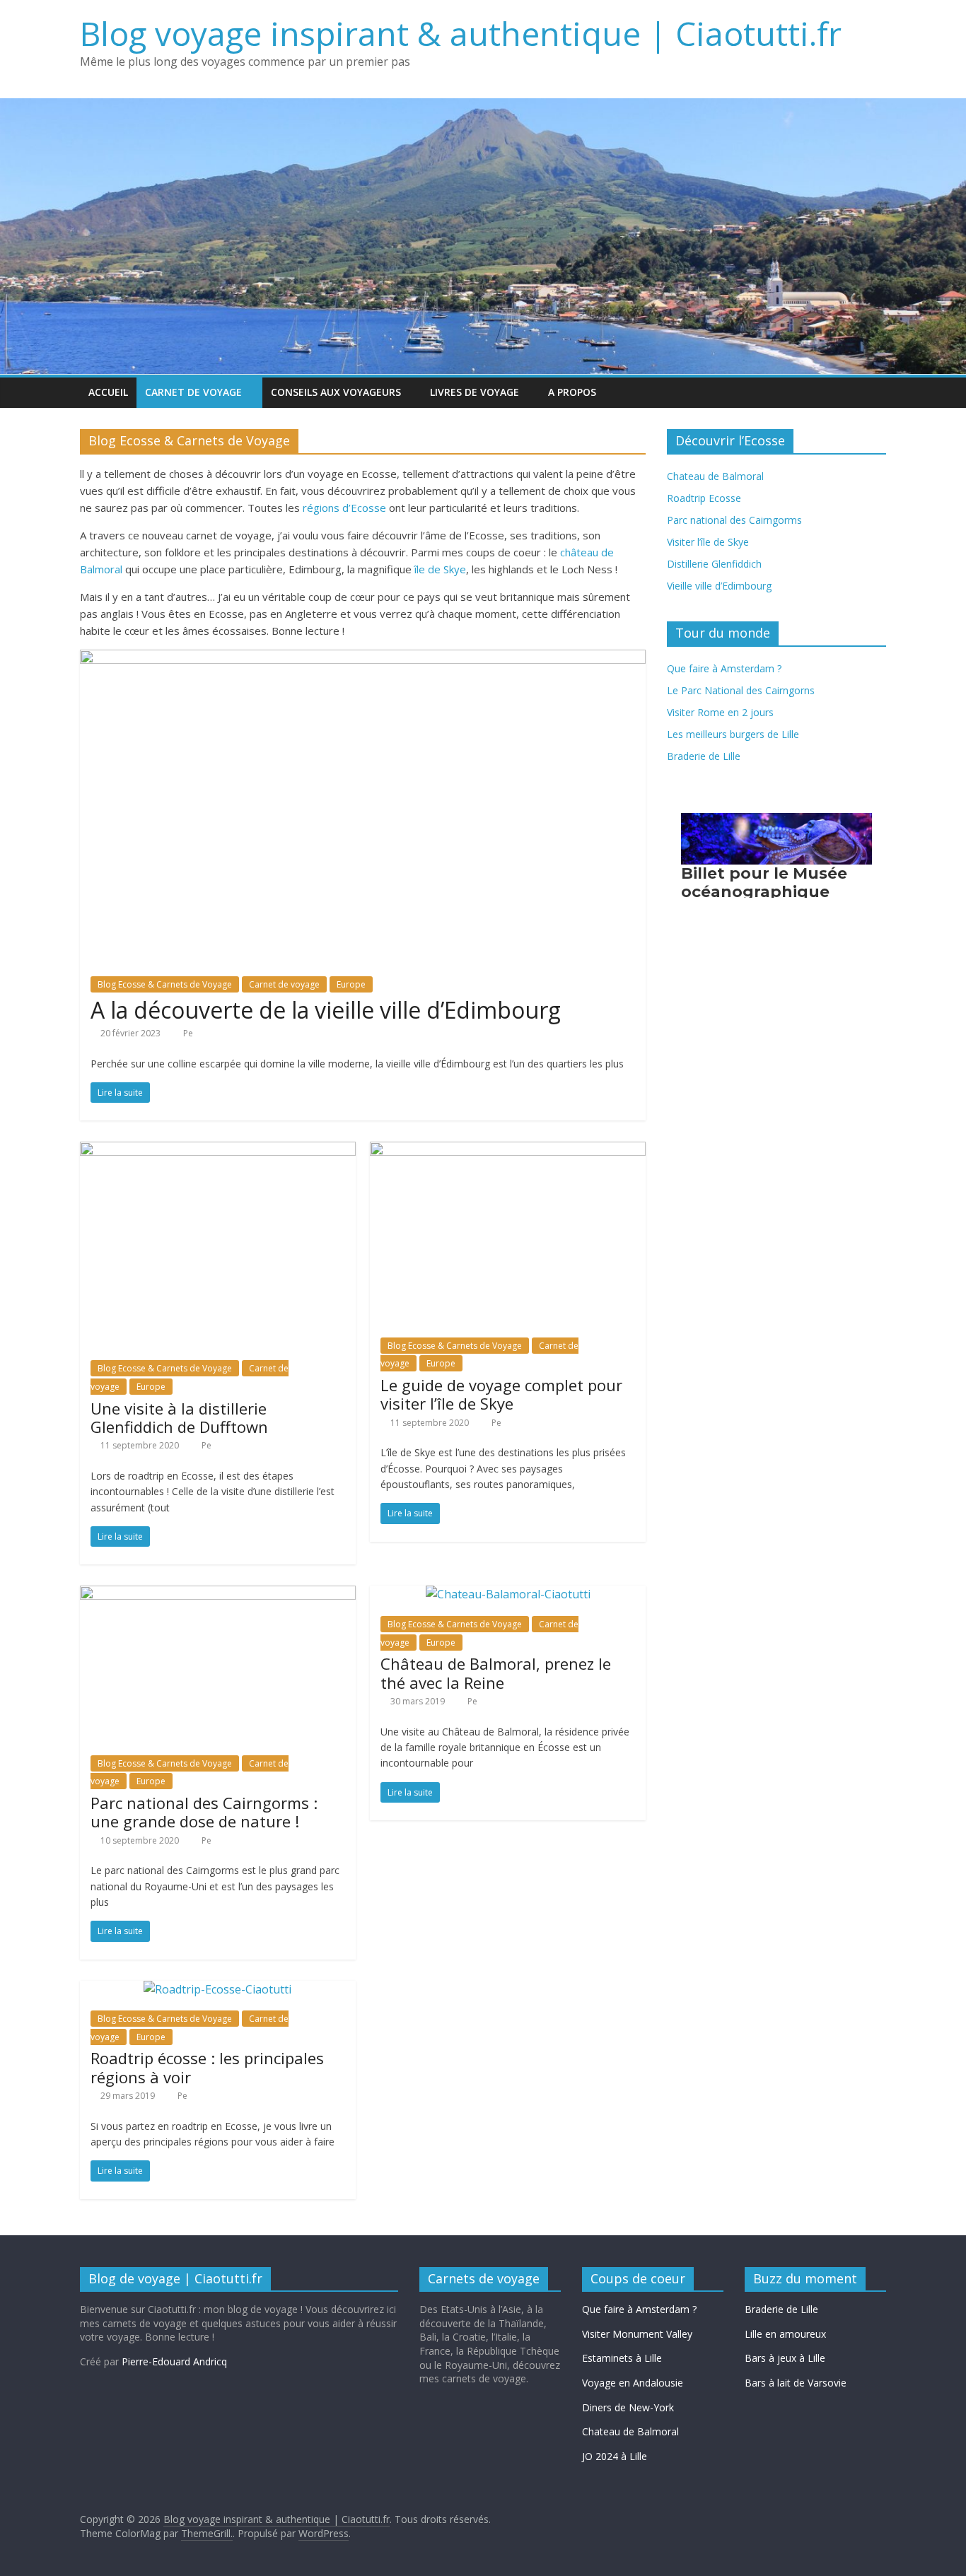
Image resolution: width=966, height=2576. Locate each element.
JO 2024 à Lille (615, 2456)
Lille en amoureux (785, 2334)
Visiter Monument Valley (637, 2334)
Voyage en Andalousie (633, 2383)
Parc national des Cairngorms (734, 520)
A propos (572, 392)
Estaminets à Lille (622, 2358)
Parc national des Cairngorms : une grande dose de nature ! (204, 1812)
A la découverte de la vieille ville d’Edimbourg (326, 1010)
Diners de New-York (628, 2407)
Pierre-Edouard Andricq (174, 2361)
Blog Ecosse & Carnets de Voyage (165, 984)
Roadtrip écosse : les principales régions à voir (207, 2067)
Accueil (108, 392)
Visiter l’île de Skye (708, 542)
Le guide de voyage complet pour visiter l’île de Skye (501, 1394)
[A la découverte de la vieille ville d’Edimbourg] (363, 658)
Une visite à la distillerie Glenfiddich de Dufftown (179, 1417)
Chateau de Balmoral (715, 476)
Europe (351, 984)
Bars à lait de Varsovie (796, 2383)
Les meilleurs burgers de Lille (733, 734)
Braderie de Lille (704, 756)
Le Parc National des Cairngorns (741, 690)
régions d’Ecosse (344, 508)
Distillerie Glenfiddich (714, 564)
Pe (188, 1033)
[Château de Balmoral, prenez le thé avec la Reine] (508, 1594)
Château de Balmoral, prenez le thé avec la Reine (496, 1673)
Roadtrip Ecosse (704, 498)
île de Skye (440, 569)
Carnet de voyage (193, 392)
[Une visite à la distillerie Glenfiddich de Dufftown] (218, 1150)
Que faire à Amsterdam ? (639, 2309)
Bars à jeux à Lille (785, 2358)
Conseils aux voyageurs (336, 392)
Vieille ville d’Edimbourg (719, 586)
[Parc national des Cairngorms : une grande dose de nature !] (218, 1594)
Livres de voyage (475, 392)
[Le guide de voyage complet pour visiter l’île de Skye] (508, 1150)
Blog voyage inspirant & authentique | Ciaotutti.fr (461, 33)
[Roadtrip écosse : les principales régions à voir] (217, 1989)
